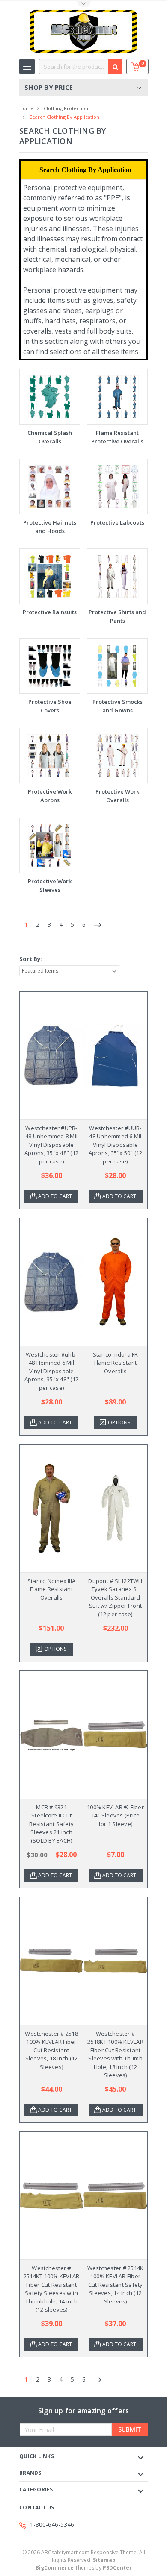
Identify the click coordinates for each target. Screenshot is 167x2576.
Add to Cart (55, 1196)
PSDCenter (117, 2568)
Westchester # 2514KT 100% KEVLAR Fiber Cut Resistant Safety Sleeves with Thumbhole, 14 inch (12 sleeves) (52, 2289)
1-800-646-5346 (52, 2525)
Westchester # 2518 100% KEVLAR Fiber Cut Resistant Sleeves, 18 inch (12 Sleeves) (51, 2050)
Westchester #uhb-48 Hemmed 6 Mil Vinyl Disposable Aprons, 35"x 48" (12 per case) (51, 1371)
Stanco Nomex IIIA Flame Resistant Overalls (51, 1589)
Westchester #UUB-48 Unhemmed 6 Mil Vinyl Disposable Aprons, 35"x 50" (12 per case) (116, 1145)
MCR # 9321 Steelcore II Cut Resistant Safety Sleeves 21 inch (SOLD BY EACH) (51, 1824)
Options (119, 1423)
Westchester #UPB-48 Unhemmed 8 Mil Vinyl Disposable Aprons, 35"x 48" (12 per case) (51, 1145)
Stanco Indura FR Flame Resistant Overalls (116, 1363)
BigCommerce (55, 2568)
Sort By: (31, 959)
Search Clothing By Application (64, 117)
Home (26, 108)
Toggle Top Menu (83, 4)
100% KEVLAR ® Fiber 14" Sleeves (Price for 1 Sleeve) (115, 1816)
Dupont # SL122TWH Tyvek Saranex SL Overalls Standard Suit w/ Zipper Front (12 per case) (115, 1597)
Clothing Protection (66, 108)
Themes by (84, 2568)
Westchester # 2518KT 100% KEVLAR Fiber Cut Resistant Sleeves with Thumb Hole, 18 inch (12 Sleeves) (115, 2054)
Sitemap (104, 2560)
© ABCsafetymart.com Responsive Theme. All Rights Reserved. (84, 2556)
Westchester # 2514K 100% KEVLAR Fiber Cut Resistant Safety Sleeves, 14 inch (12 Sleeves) (116, 2285)
